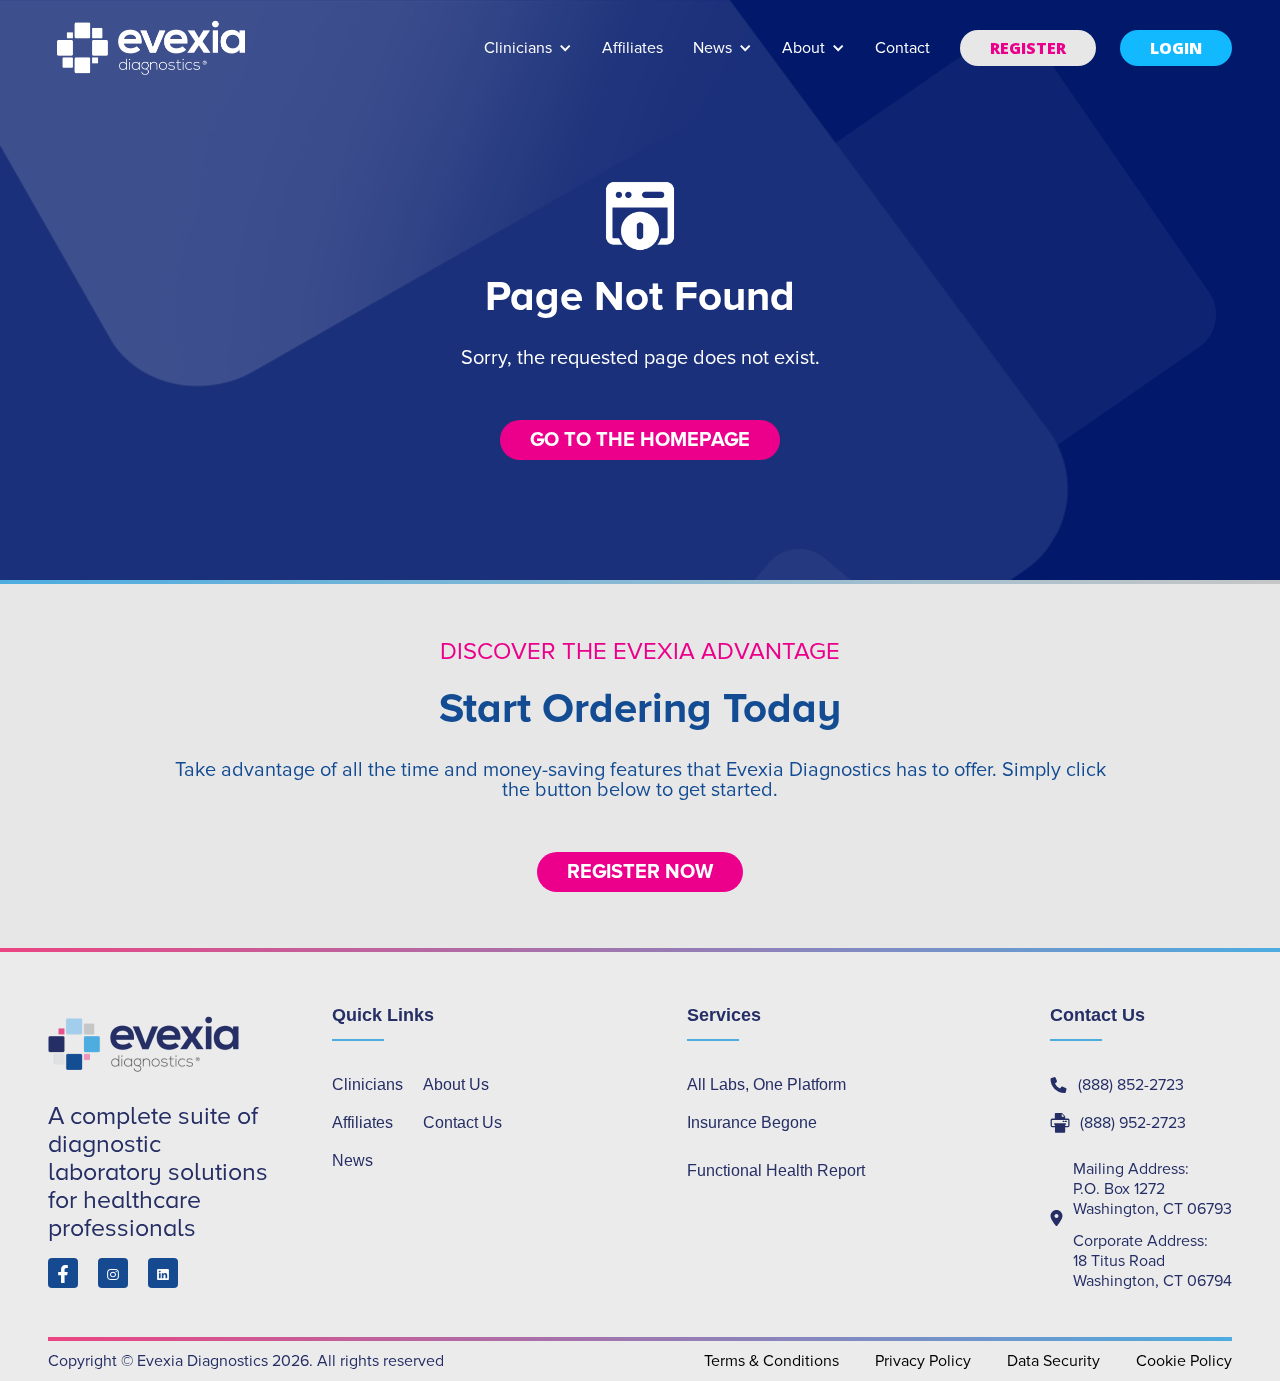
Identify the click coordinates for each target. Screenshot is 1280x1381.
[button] (528, 57)
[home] (153, 48)
